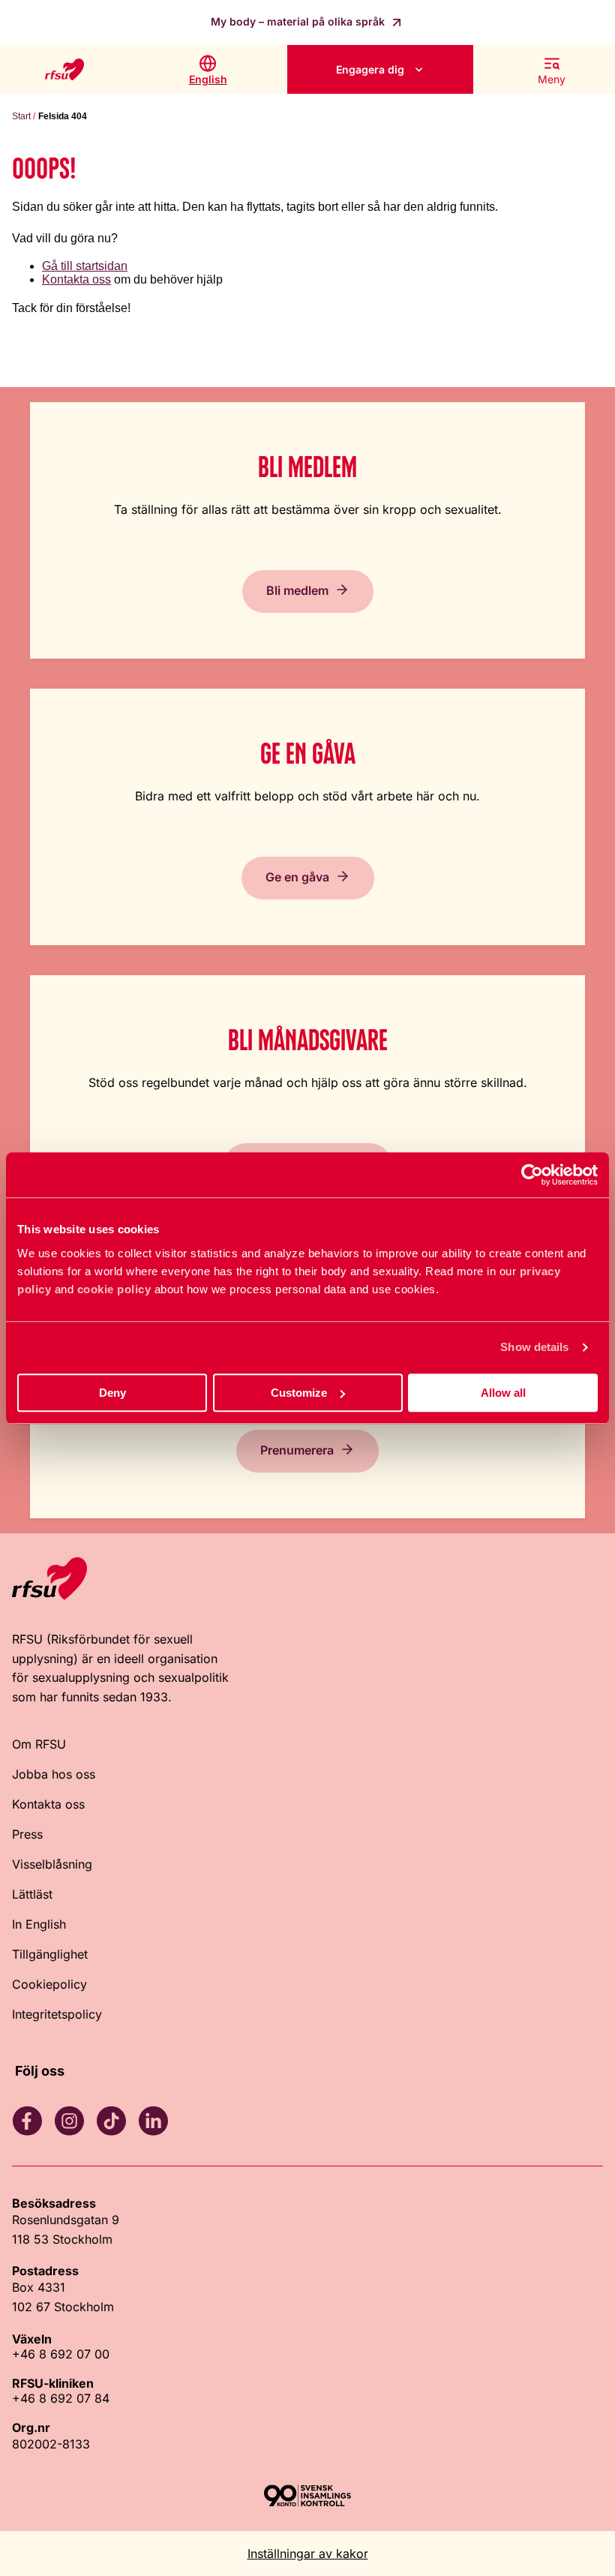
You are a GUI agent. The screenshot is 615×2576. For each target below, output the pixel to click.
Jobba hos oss (54, 1774)
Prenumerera (297, 1450)
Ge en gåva (297, 877)
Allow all (503, 1393)
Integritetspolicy (57, 2014)
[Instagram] (69, 2121)
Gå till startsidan (85, 266)
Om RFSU (39, 1744)
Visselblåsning (52, 1864)
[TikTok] (111, 2121)
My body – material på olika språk (299, 21)
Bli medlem (297, 590)
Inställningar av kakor (308, 2553)
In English (39, 1924)
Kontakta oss (76, 279)
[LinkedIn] (153, 2121)
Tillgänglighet (50, 1954)
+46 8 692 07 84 (61, 2398)
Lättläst (32, 1894)
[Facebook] (27, 2121)
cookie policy (114, 1289)
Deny (112, 1393)
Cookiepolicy (49, 1984)
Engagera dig (370, 69)
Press (27, 1834)
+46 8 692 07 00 (61, 2354)
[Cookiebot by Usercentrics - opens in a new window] (532, 1175)
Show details (534, 1347)
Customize (299, 1393)
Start (21, 116)
